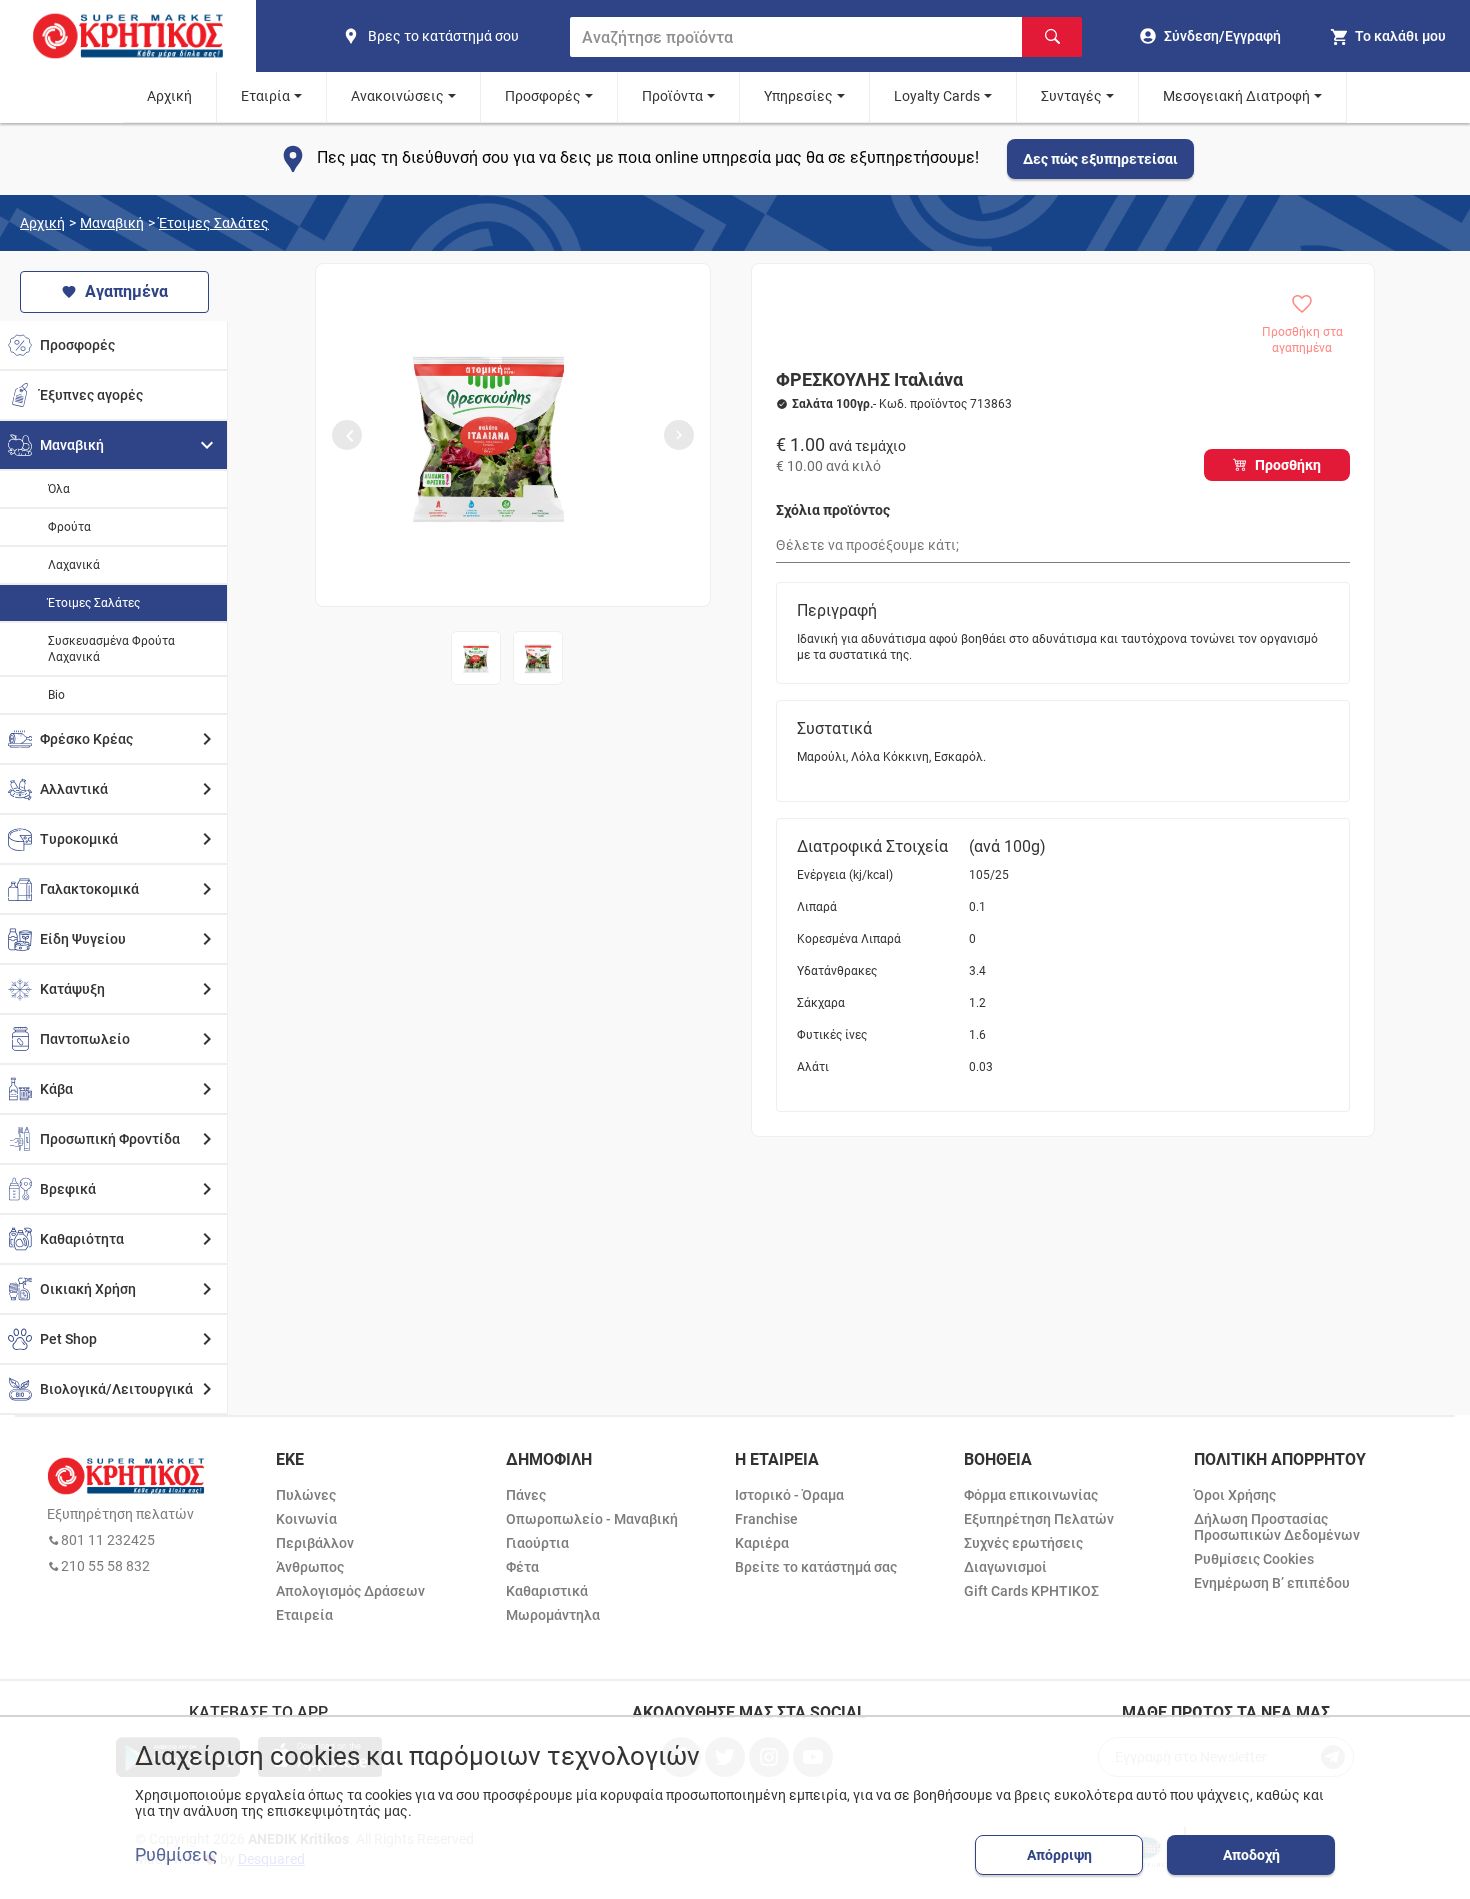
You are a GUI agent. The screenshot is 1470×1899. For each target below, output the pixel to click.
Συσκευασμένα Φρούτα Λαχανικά (111, 649)
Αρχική (169, 96)
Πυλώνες (306, 1495)
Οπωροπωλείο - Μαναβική (592, 1519)
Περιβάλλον (315, 1543)
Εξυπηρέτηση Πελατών (1039, 1519)
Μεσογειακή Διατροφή (1236, 96)
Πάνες (526, 1495)
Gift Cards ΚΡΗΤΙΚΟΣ (1031, 1591)
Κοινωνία (306, 1519)
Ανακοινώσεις (397, 96)
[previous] (347, 435)
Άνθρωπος (310, 1567)
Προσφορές (543, 96)
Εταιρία (265, 96)
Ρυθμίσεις (176, 1855)
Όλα (59, 489)
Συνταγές (1071, 96)
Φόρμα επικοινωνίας (1031, 1495)
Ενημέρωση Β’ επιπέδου (1272, 1583)
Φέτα (522, 1567)
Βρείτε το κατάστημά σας (816, 1567)
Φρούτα (69, 527)
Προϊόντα (672, 96)
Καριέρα (762, 1543)
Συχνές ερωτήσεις (1023, 1543)
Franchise (766, 1519)
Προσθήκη (1288, 465)
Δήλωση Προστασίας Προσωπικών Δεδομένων (1277, 1527)
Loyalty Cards (937, 96)
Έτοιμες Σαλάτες (214, 223)
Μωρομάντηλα (553, 1615)
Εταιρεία (304, 1615)
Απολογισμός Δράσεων (350, 1591)
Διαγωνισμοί (1005, 1567)
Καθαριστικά (547, 1591)
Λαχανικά (74, 565)
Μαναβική (112, 223)
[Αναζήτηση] (1052, 37)
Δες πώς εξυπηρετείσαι (1100, 159)
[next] (679, 435)
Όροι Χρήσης (1235, 1495)
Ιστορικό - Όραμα (789, 1495)
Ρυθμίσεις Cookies (1254, 1559)
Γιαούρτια (537, 1543)
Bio (56, 695)
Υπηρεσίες (798, 96)
